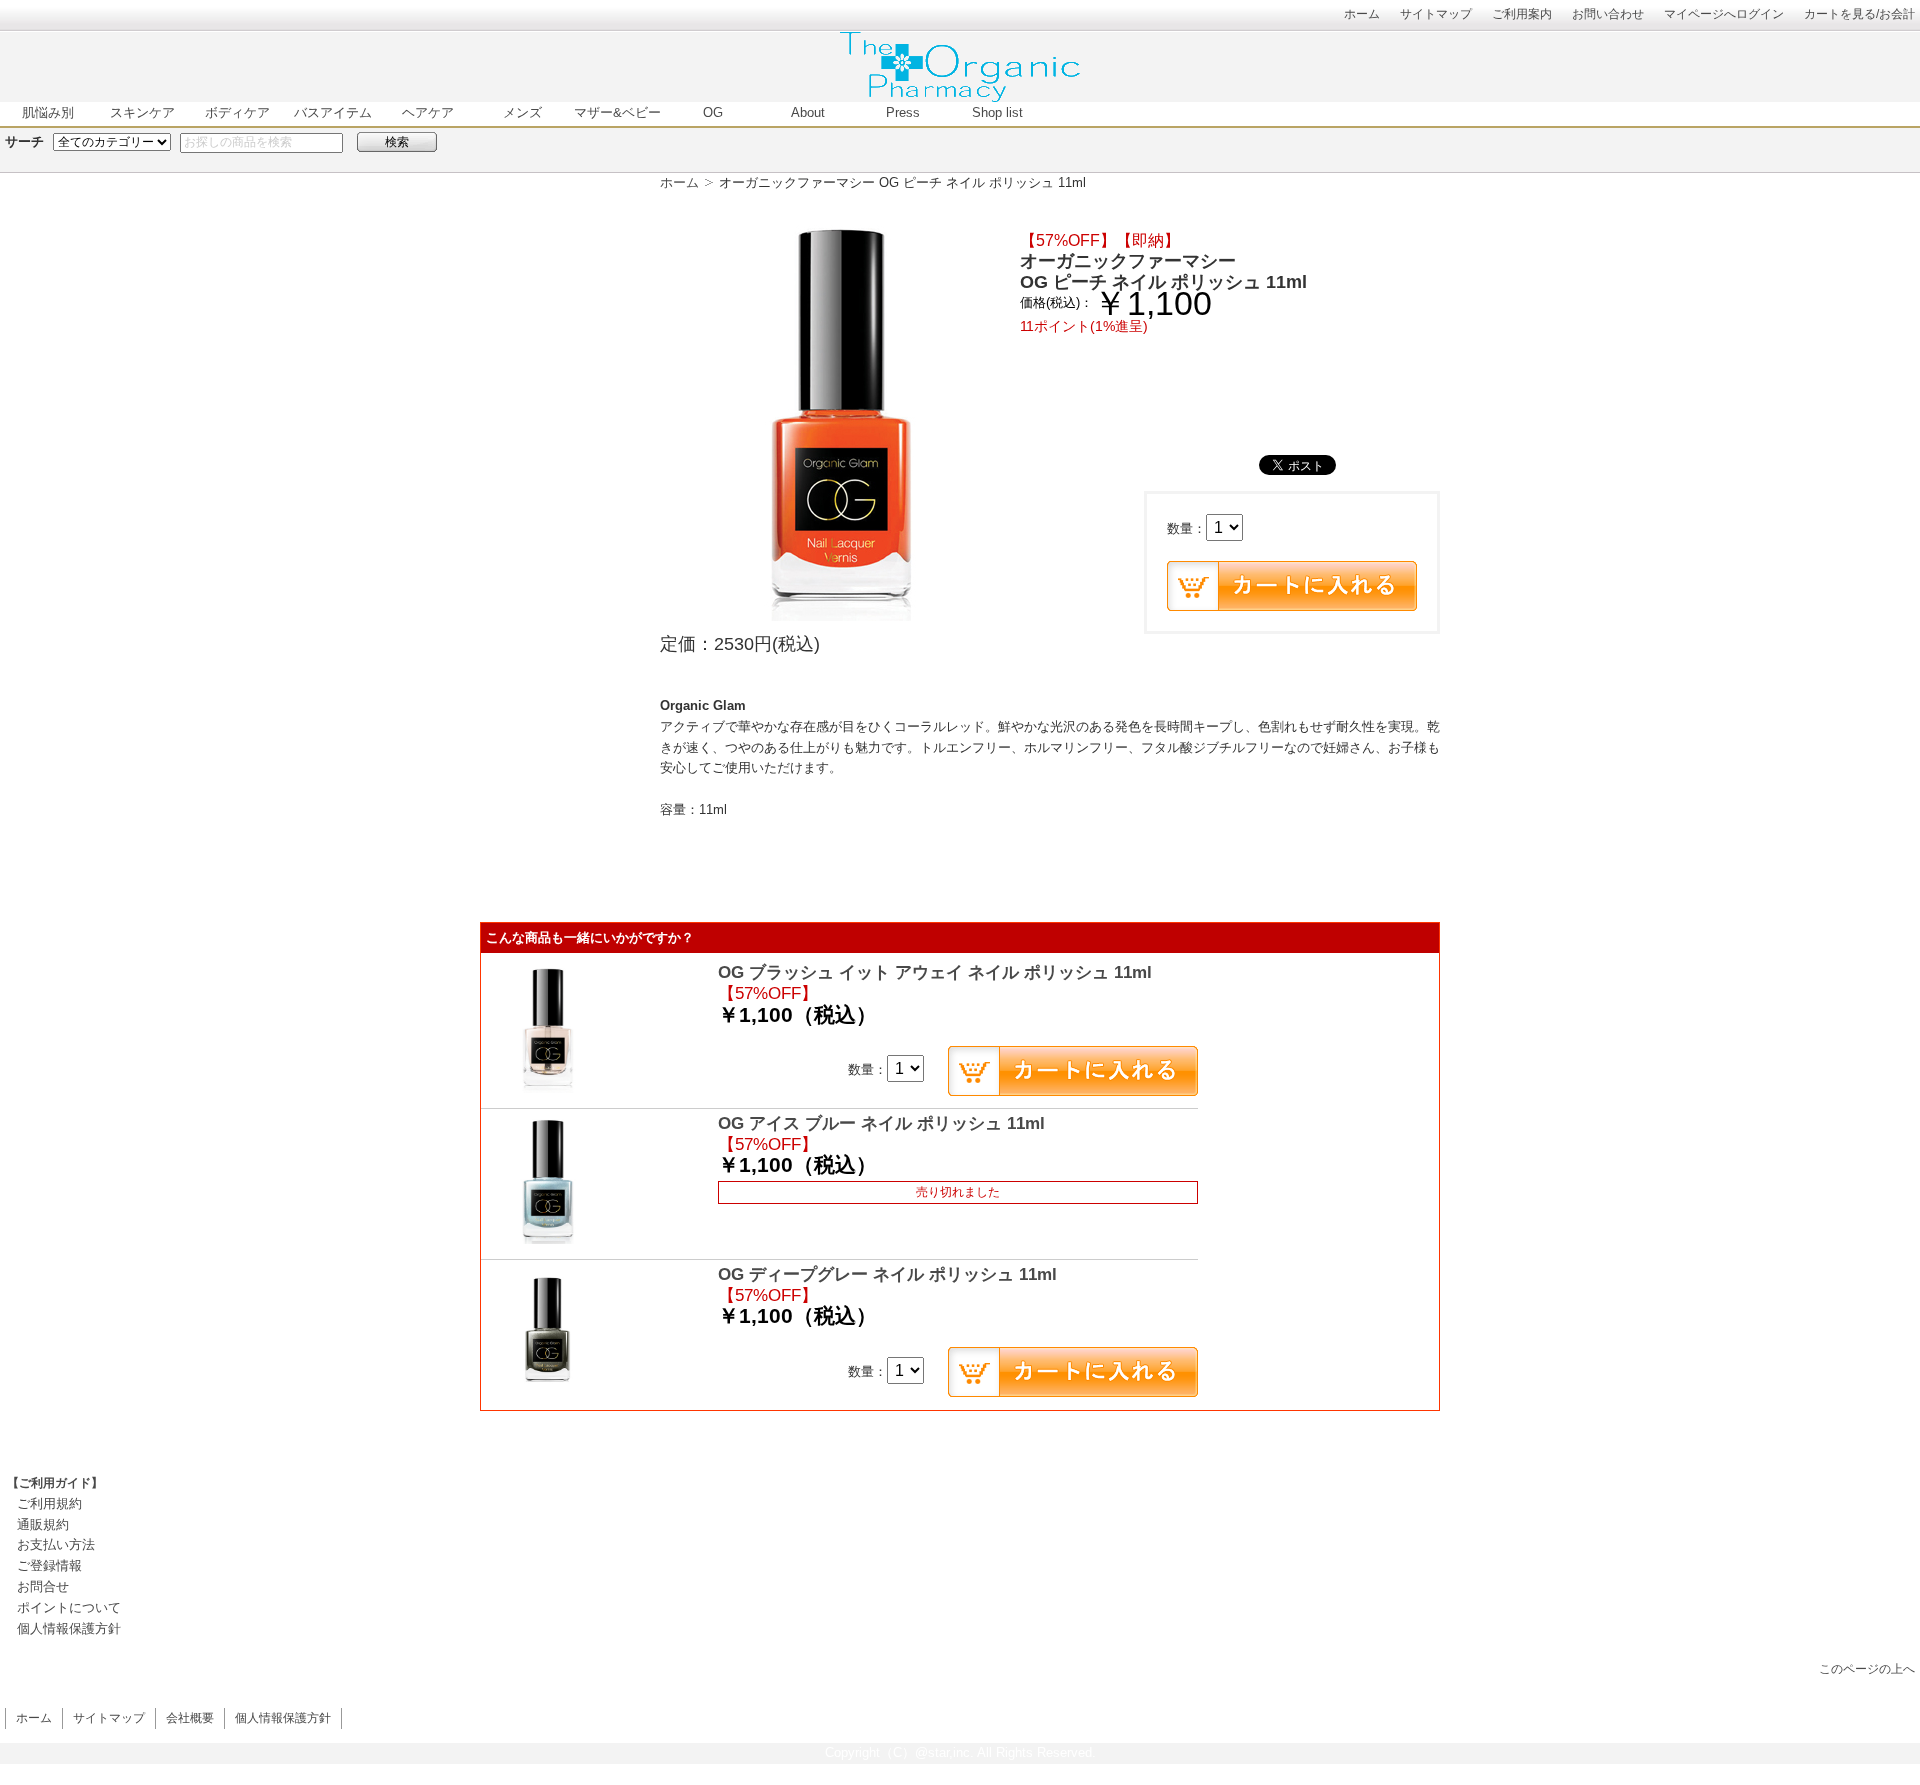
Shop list (997, 112)
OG (713, 112)
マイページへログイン (1724, 13)
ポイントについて (69, 1607)
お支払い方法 (56, 1544)
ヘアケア (428, 112)
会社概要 (190, 1717)
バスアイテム (333, 112)
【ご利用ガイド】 (55, 1483)
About (808, 112)
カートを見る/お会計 (1859, 13)
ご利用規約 (49, 1503)
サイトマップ (1436, 13)
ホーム (1362, 13)
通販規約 (43, 1524)
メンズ (522, 112)
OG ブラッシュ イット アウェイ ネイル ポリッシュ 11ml (935, 972)
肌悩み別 (48, 112)
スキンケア (142, 112)
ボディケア (237, 112)
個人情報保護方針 (69, 1628)
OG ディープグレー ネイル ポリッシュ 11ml (887, 1274)
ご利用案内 (1522, 13)
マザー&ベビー (617, 112)
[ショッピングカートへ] (1292, 586)
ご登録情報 (49, 1565)
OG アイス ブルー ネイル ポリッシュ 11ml (881, 1123)
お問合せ (43, 1586)
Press (903, 112)
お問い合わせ (1608, 13)
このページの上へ (1867, 1668)
